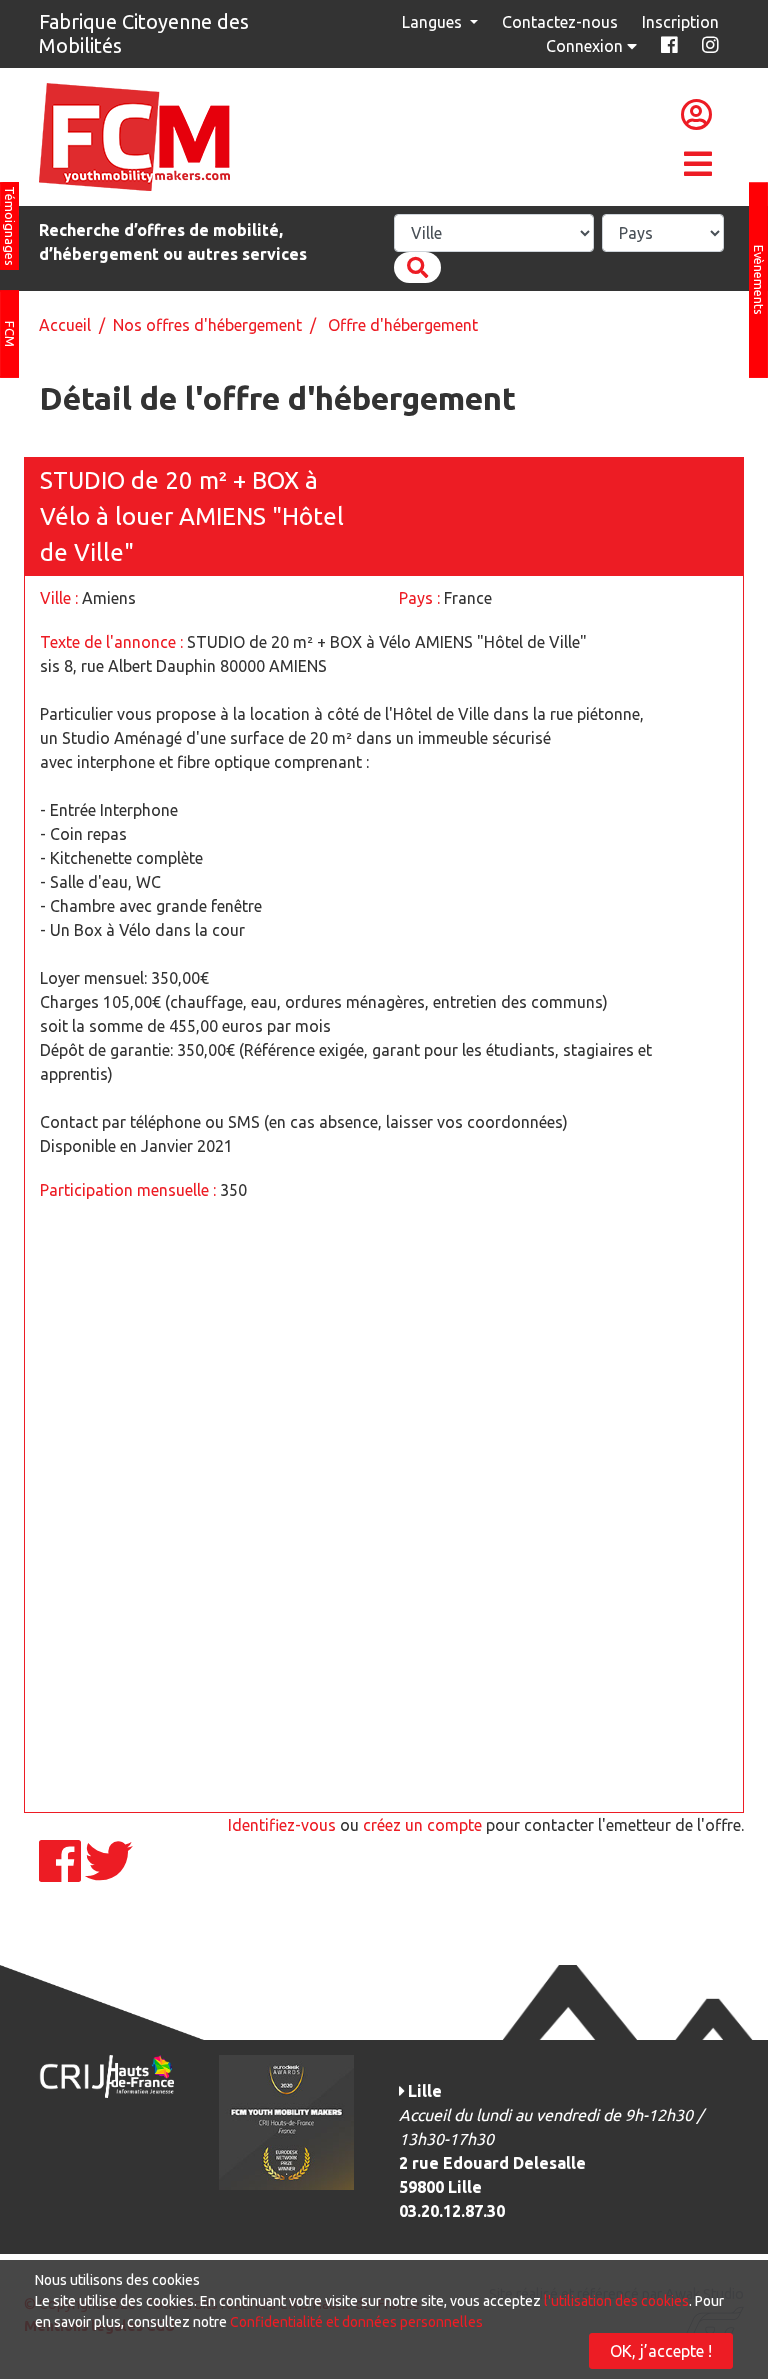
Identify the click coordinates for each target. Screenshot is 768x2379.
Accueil (65, 325)
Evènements (759, 280)
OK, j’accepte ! (661, 2351)
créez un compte (422, 1825)
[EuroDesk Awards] (286, 2121)
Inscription (680, 22)
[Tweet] (109, 1873)
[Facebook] (62, 1873)
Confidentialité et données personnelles (356, 2322)
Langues (434, 22)
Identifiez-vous (282, 1825)
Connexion (586, 46)
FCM (10, 334)
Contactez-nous (560, 22)
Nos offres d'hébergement (207, 325)
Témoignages (10, 226)
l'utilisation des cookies (616, 2301)
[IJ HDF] (106, 2075)
